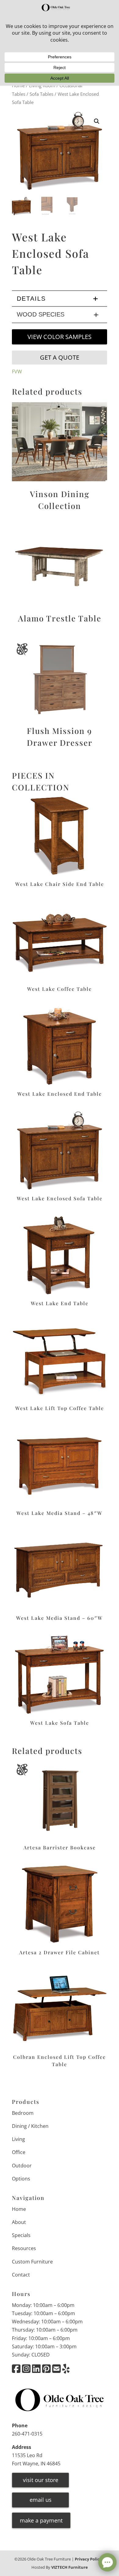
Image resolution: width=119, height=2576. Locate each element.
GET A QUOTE (60, 357)
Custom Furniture (32, 2262)
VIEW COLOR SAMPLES (60, 337)
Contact (21, 2275)
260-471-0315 (27, 2434)
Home (19, 2209)
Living (18, 2139)
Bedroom (23, 2113)
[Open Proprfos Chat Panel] (107, 2562)
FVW (17, 372)
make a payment (41, 2520)
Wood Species (41, 314)
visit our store (41, 2480)
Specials (21, 2235)
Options (21, 2179)
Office (19, 2152)
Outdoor (22, 2166)
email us (41, 2500)
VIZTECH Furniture (70, 2567)
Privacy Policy (88, 2559)
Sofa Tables (41, 94)
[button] (97, 121)
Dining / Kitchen (30, 2126)
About (19, 2222)
